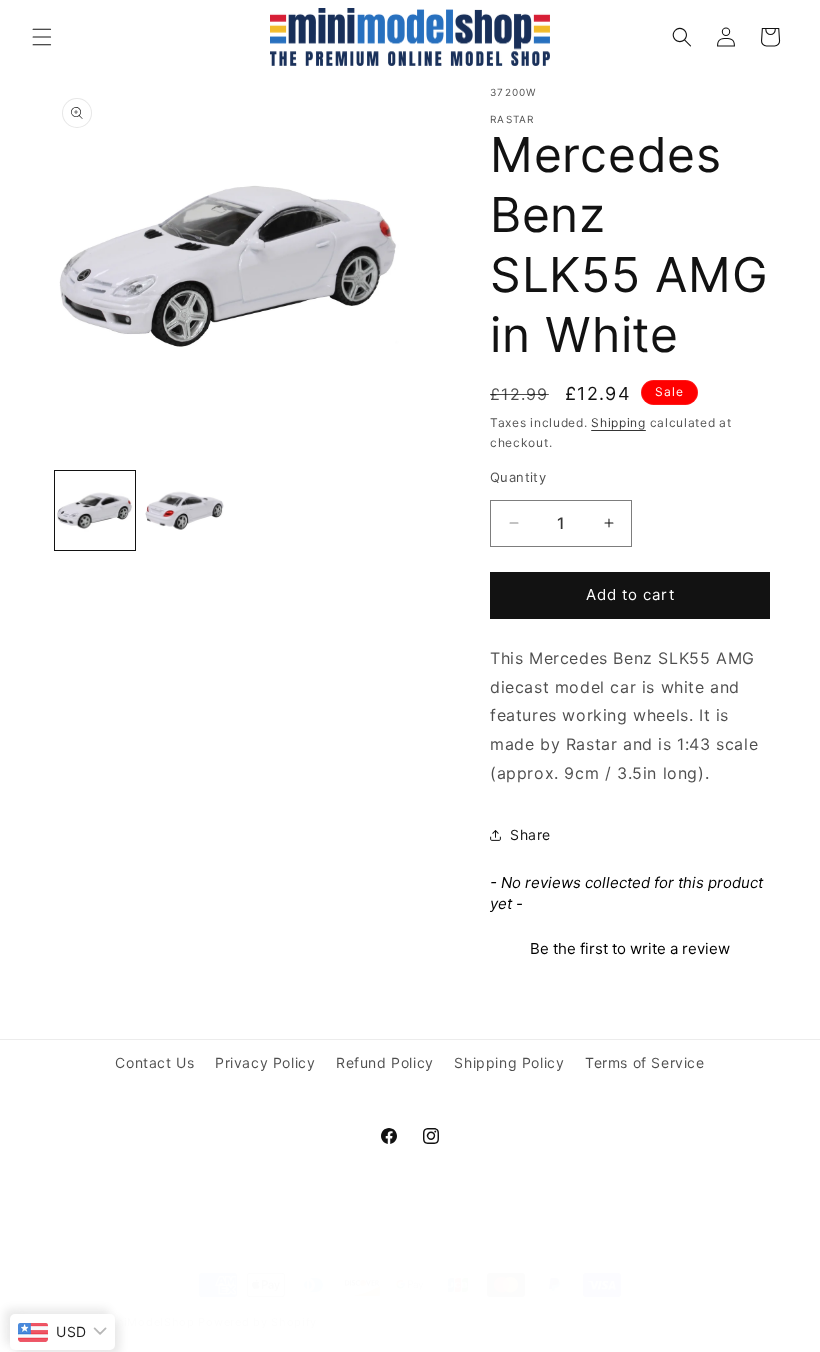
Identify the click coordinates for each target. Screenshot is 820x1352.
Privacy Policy (265, 1062)
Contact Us (154, 1062)
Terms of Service (645, 1062)
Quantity (518, 477)
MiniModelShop (149, 1322)
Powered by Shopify (257, 1322)
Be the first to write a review (630, 948)
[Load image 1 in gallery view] (95, 511)
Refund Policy (385, 1062)
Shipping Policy (509, 1062)
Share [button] (530, 834)
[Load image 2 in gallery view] (185, 511)
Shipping (618, 422)
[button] (42, 37)
